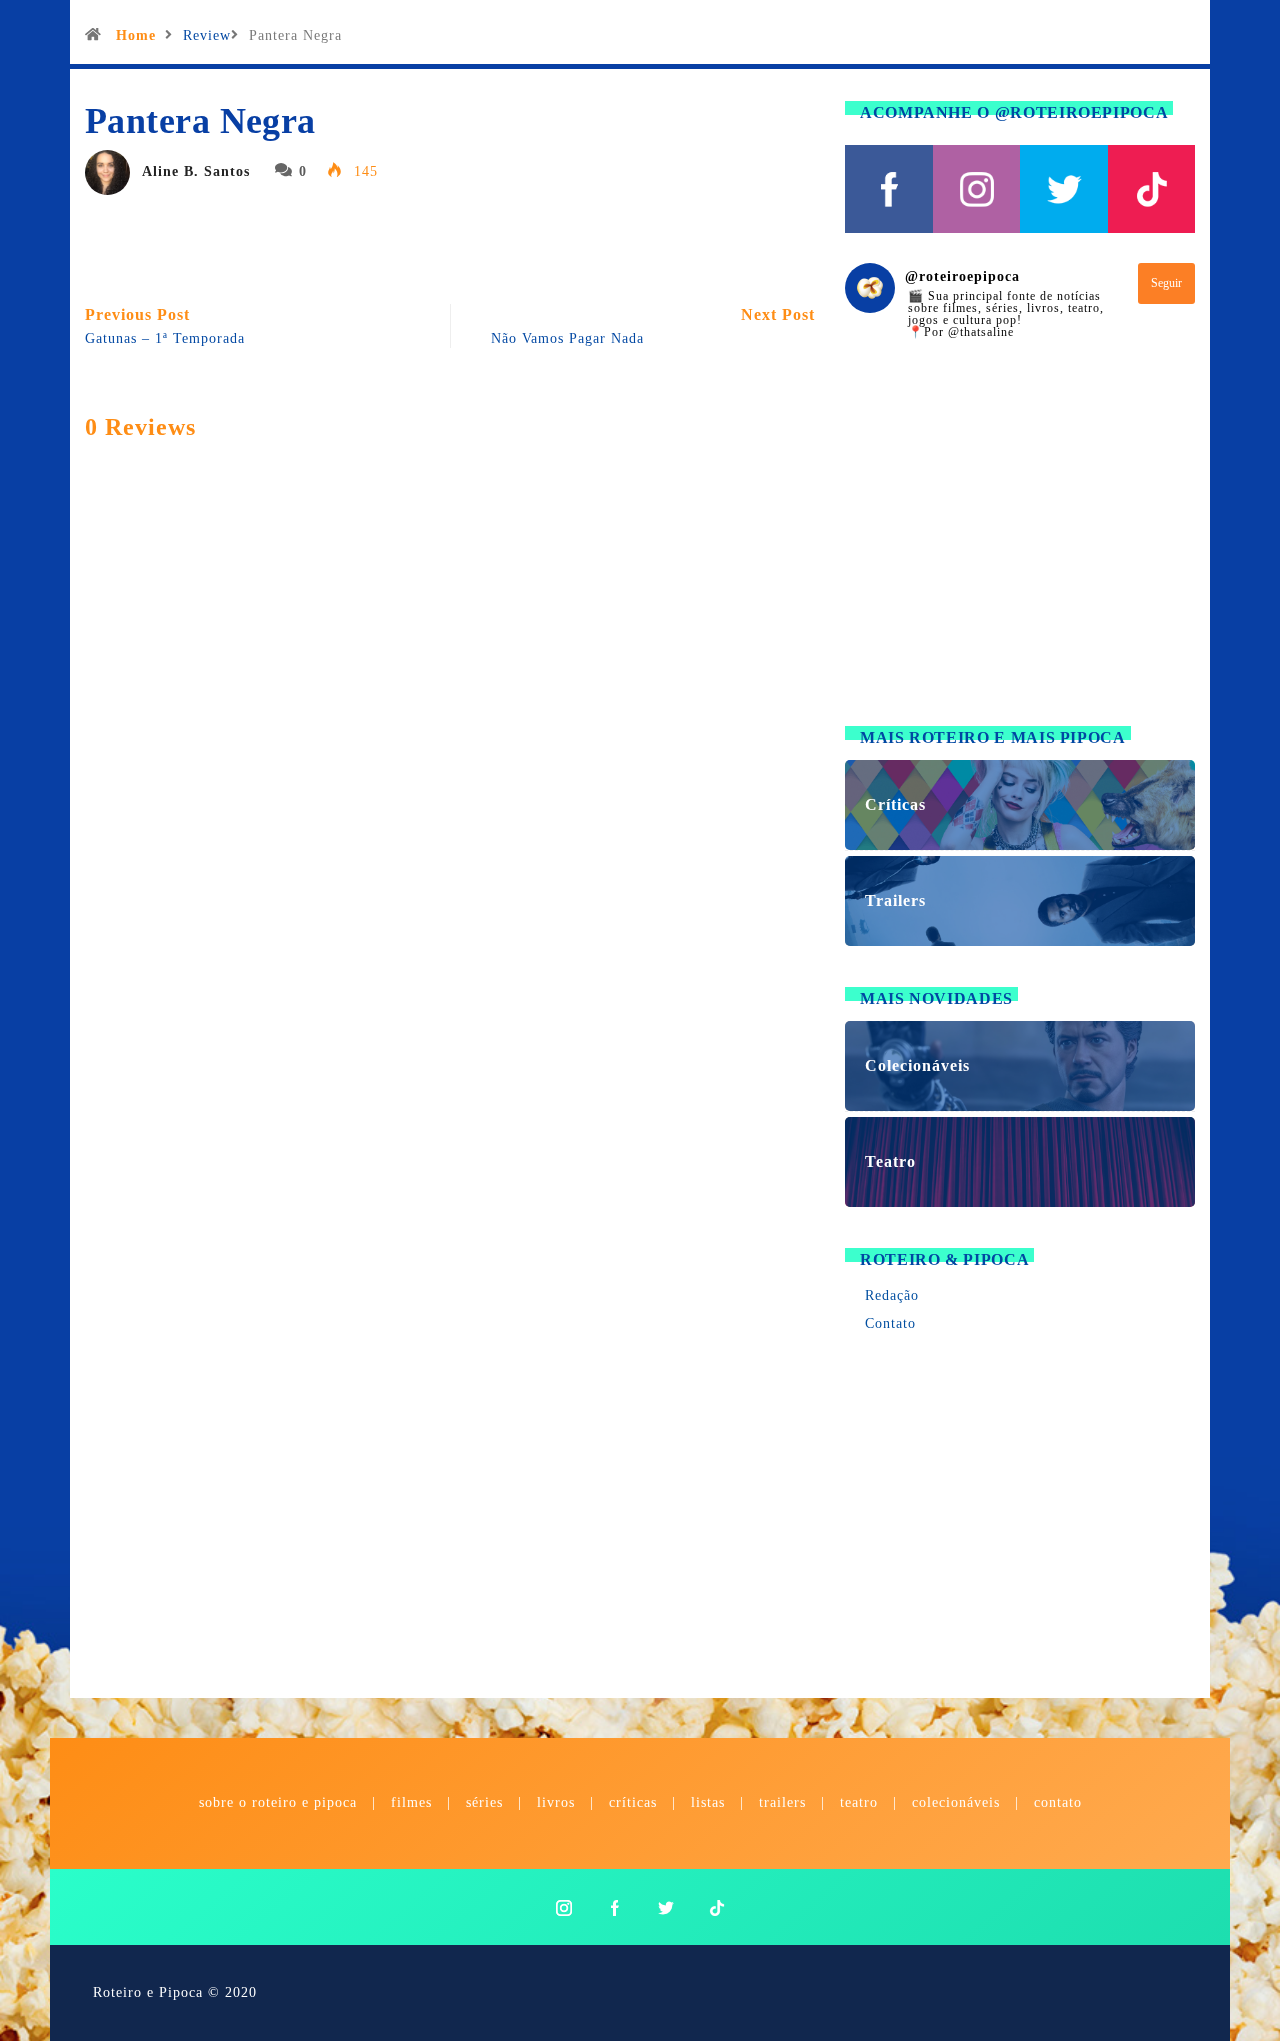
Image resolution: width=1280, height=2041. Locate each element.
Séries (487, 1802)
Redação (892, 1295)
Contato (890, 1323)
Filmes (411, 1802)
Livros (556, 1802)
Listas (708, 1802)
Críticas (633, 1802)
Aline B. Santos (196, 171)
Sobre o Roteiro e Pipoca (278, 1802)
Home (136, 35)
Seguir (1166, 283)
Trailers (782, 1802)
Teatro (859, 1802)
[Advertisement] (1020, 545)
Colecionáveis (956, 1802)
